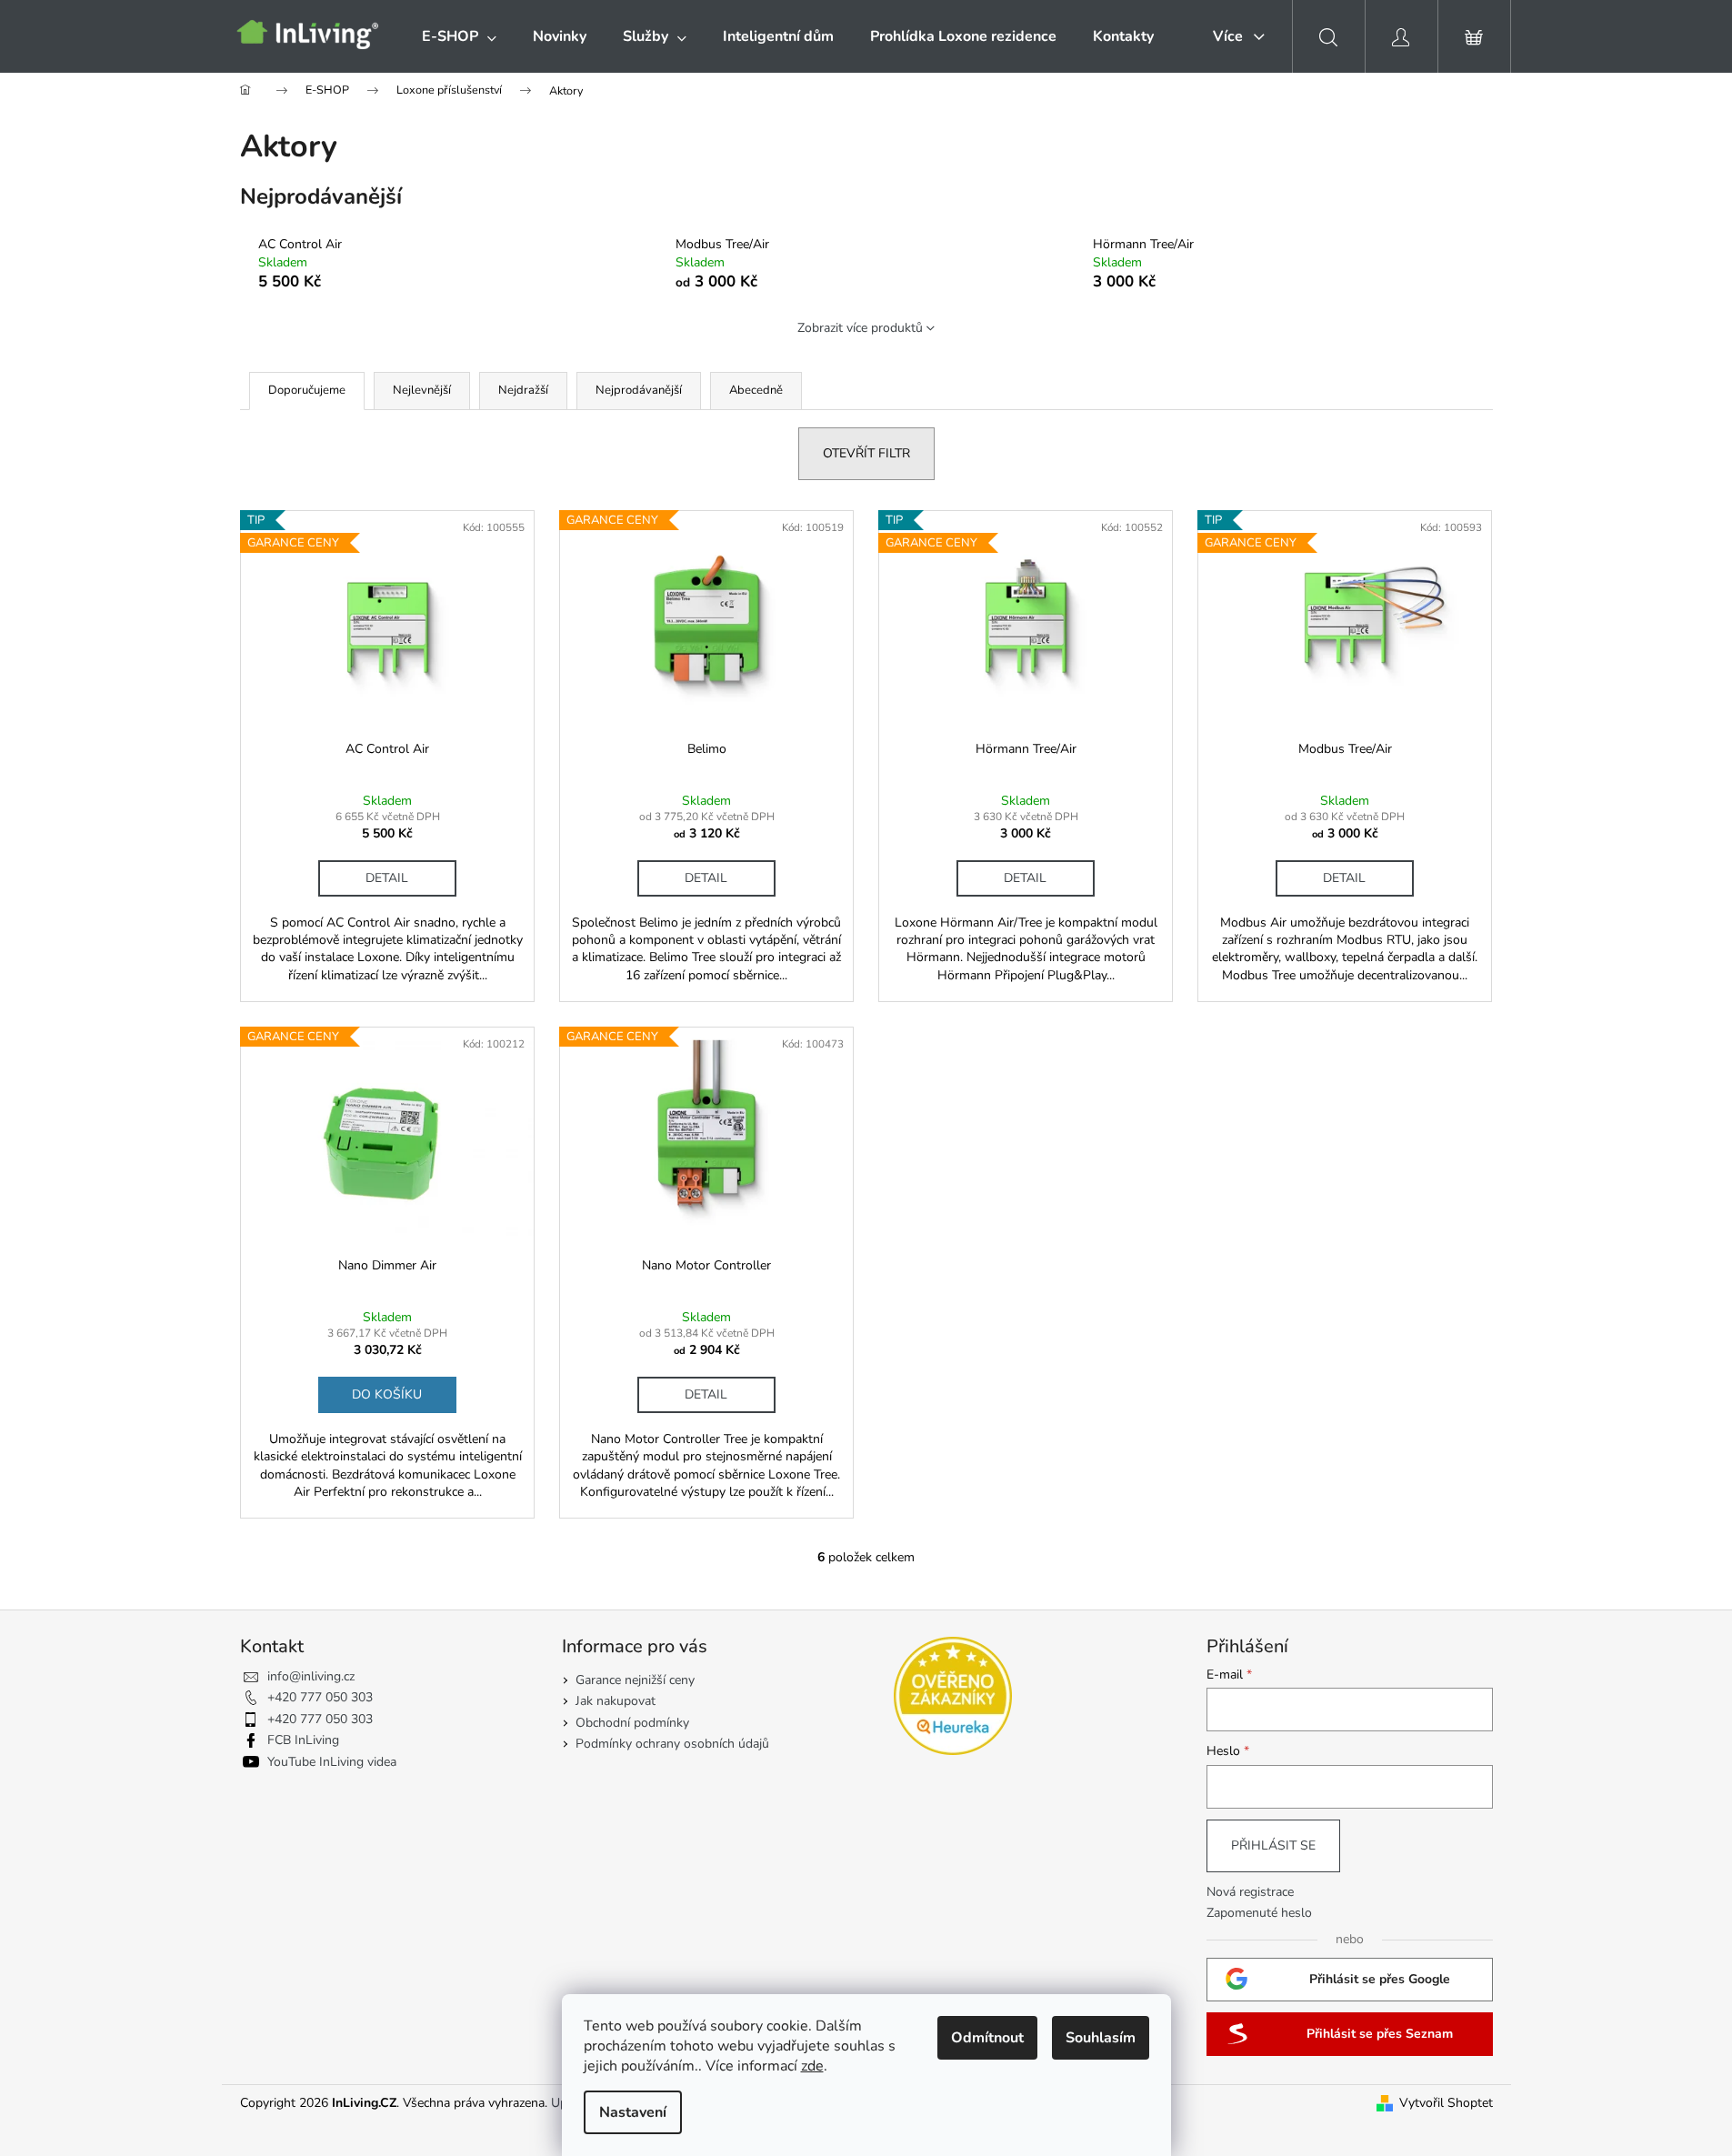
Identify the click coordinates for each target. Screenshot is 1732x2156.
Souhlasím (1101, 2038)
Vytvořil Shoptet (1446, 2103)
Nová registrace (1250, 1892)
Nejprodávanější (639, 390)
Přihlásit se (1273, 1845)
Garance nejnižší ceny (635, 1680)
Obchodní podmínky (632, 1723)
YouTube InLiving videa (332, 1762)
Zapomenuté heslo (1259, 1913)
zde (812, 2066)
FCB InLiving (303, 1740)
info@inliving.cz (311, 1676)
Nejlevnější (422, 390)
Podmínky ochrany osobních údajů (672, 1744)
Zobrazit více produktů (860, 328)
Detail (387, 878)
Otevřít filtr (866, 453)
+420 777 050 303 (320, 1697)
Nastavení (633, 2112)
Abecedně (756, 390)
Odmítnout (987, 2038)
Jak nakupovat (616, 1701)
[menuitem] (459, 36)
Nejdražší (523, 390)
